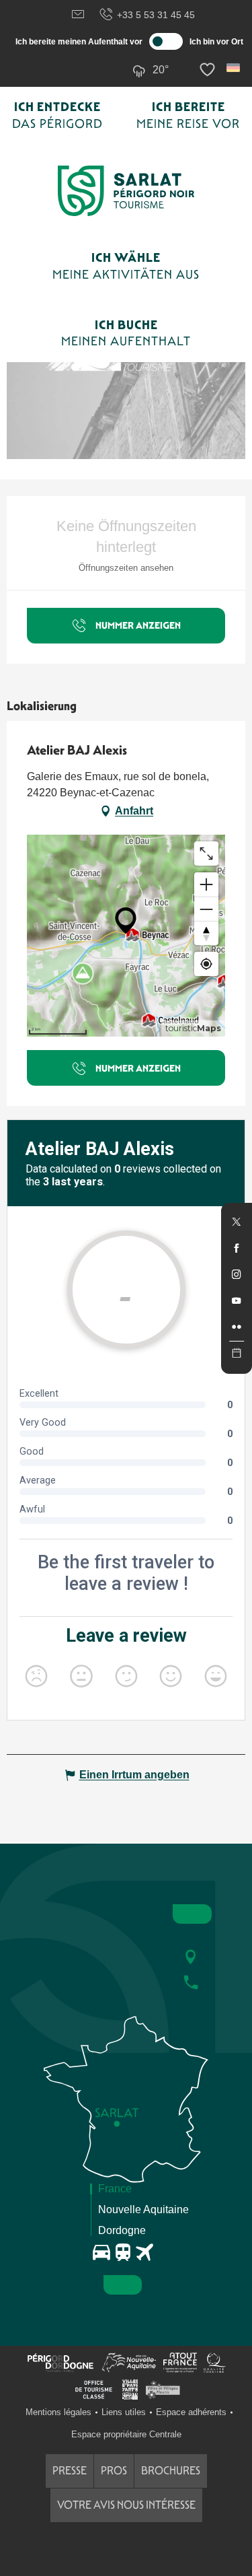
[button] (234, 68)
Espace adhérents (191, 2412)
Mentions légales (58, 2412)
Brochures (171, 2471)
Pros (114, 2471)
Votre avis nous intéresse (126, 2505)
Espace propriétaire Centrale (126, 2434)
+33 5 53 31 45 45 (156, 15)
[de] (234, 68)
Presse (70, 2471)
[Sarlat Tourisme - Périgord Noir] (126, 191)
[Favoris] (209, 70)
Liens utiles (124, 2412)
